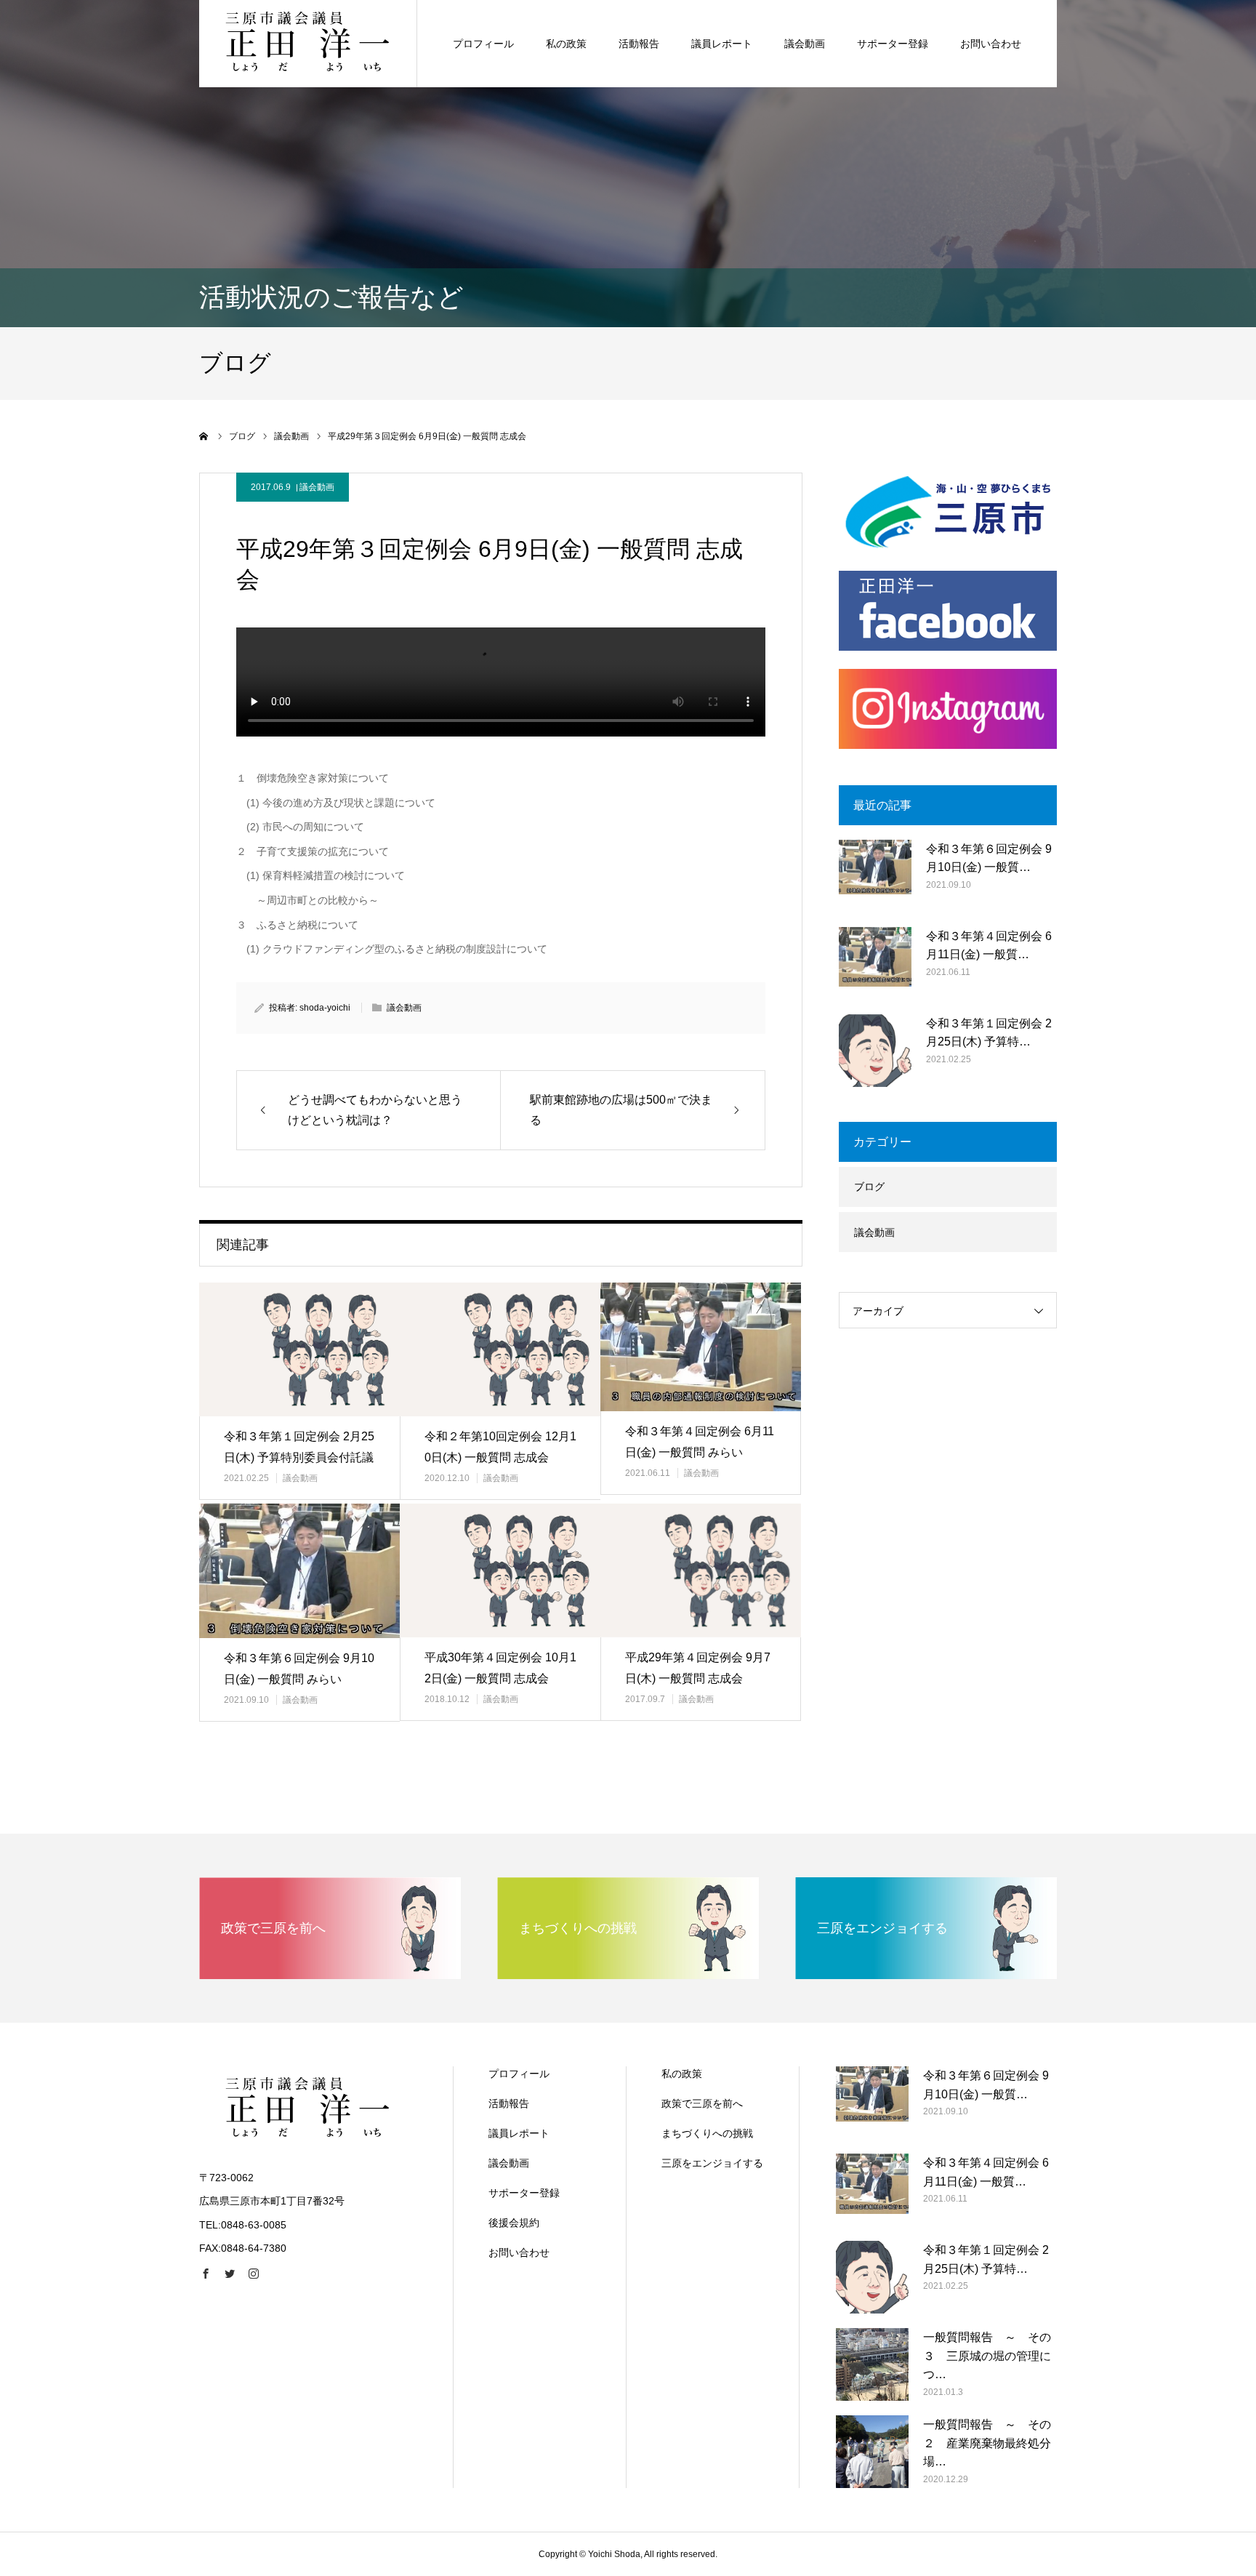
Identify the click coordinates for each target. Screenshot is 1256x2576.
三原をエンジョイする (712, 2163)
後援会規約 (514, 2223)
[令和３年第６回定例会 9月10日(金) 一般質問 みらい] (299, 1571)
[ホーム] (204, 436)
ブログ (869, 1187)
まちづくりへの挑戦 (707, 2133)
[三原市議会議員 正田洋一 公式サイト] (308, 44)
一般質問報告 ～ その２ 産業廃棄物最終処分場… (987, 2443)
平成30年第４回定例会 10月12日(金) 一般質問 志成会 (500, 1668)
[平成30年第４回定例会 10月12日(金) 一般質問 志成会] (500, 1570)
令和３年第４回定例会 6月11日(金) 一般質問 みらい (700, 1442)
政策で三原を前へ (702, 2103)
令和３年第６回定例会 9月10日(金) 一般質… (989, 858)
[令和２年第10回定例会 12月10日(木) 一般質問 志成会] (500, 1349)
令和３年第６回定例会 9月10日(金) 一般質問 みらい (299, 1669)
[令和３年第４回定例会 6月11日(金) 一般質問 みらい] (701, 1347)
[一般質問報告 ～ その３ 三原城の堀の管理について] (872, 2364)
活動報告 (639, 44)
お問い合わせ (991, 44)
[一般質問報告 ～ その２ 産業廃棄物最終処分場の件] (872, 2452)
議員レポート (722, 44)
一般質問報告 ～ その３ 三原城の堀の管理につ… (987, 2356)
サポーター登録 (893, 44)
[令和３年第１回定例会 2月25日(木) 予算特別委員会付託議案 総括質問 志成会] (299, 1349)
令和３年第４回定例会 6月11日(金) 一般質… (989, 946)
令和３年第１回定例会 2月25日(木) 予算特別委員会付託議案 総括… (299, 1457)
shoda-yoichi (325, 1008)
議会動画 (805, 44)
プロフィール (483, 44)
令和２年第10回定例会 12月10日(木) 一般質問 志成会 (500, 1447)
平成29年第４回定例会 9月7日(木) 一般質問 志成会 (698, 1668)
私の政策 (566, 44)
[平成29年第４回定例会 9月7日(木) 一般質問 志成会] (701, 1570)
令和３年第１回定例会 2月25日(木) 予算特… (989, 1033)
